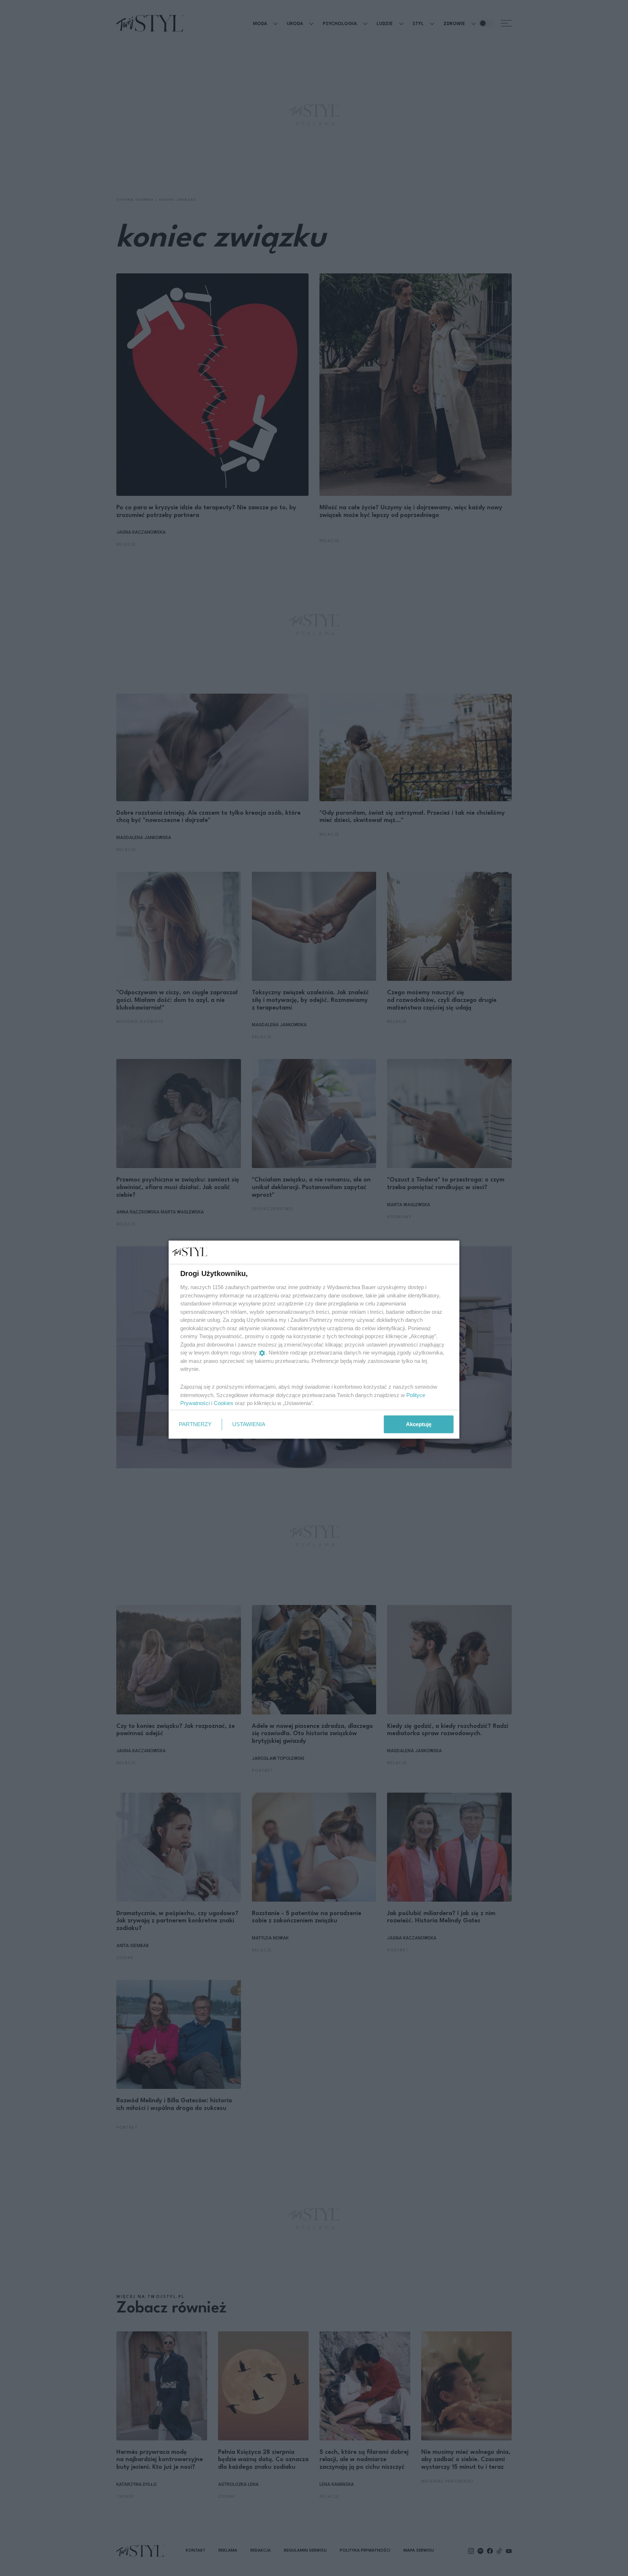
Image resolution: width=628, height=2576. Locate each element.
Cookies (224, 1403)
